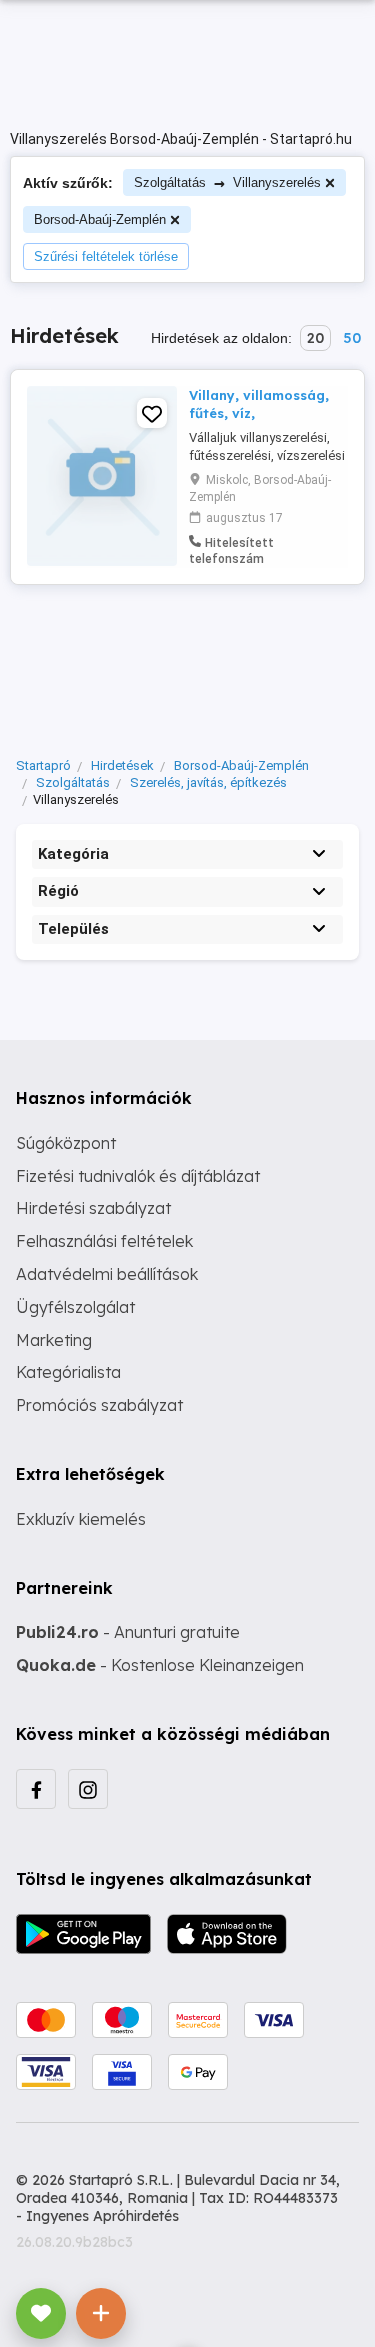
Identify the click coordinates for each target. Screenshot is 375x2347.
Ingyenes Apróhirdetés (102, 2216)
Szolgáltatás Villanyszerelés (227, 182)
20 (315, 338)
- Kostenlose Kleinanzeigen (160, 1665)
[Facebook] (36, 1789)
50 (352, 338)
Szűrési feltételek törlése (106, 256)
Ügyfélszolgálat (75, 1307)
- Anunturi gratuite (128, 1632)
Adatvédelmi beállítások (107, 1274)
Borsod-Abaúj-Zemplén (100, 219)
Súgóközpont (66, 1143)
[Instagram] (88, 1789)
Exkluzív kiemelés (81, 1519)
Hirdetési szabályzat (93, 1208)
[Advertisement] (187, 666)
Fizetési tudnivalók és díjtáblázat (138, 1176)
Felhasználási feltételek (104, 1241)
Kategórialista (68, 1372)
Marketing (54, 1340)
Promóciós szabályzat (99, 1405)
